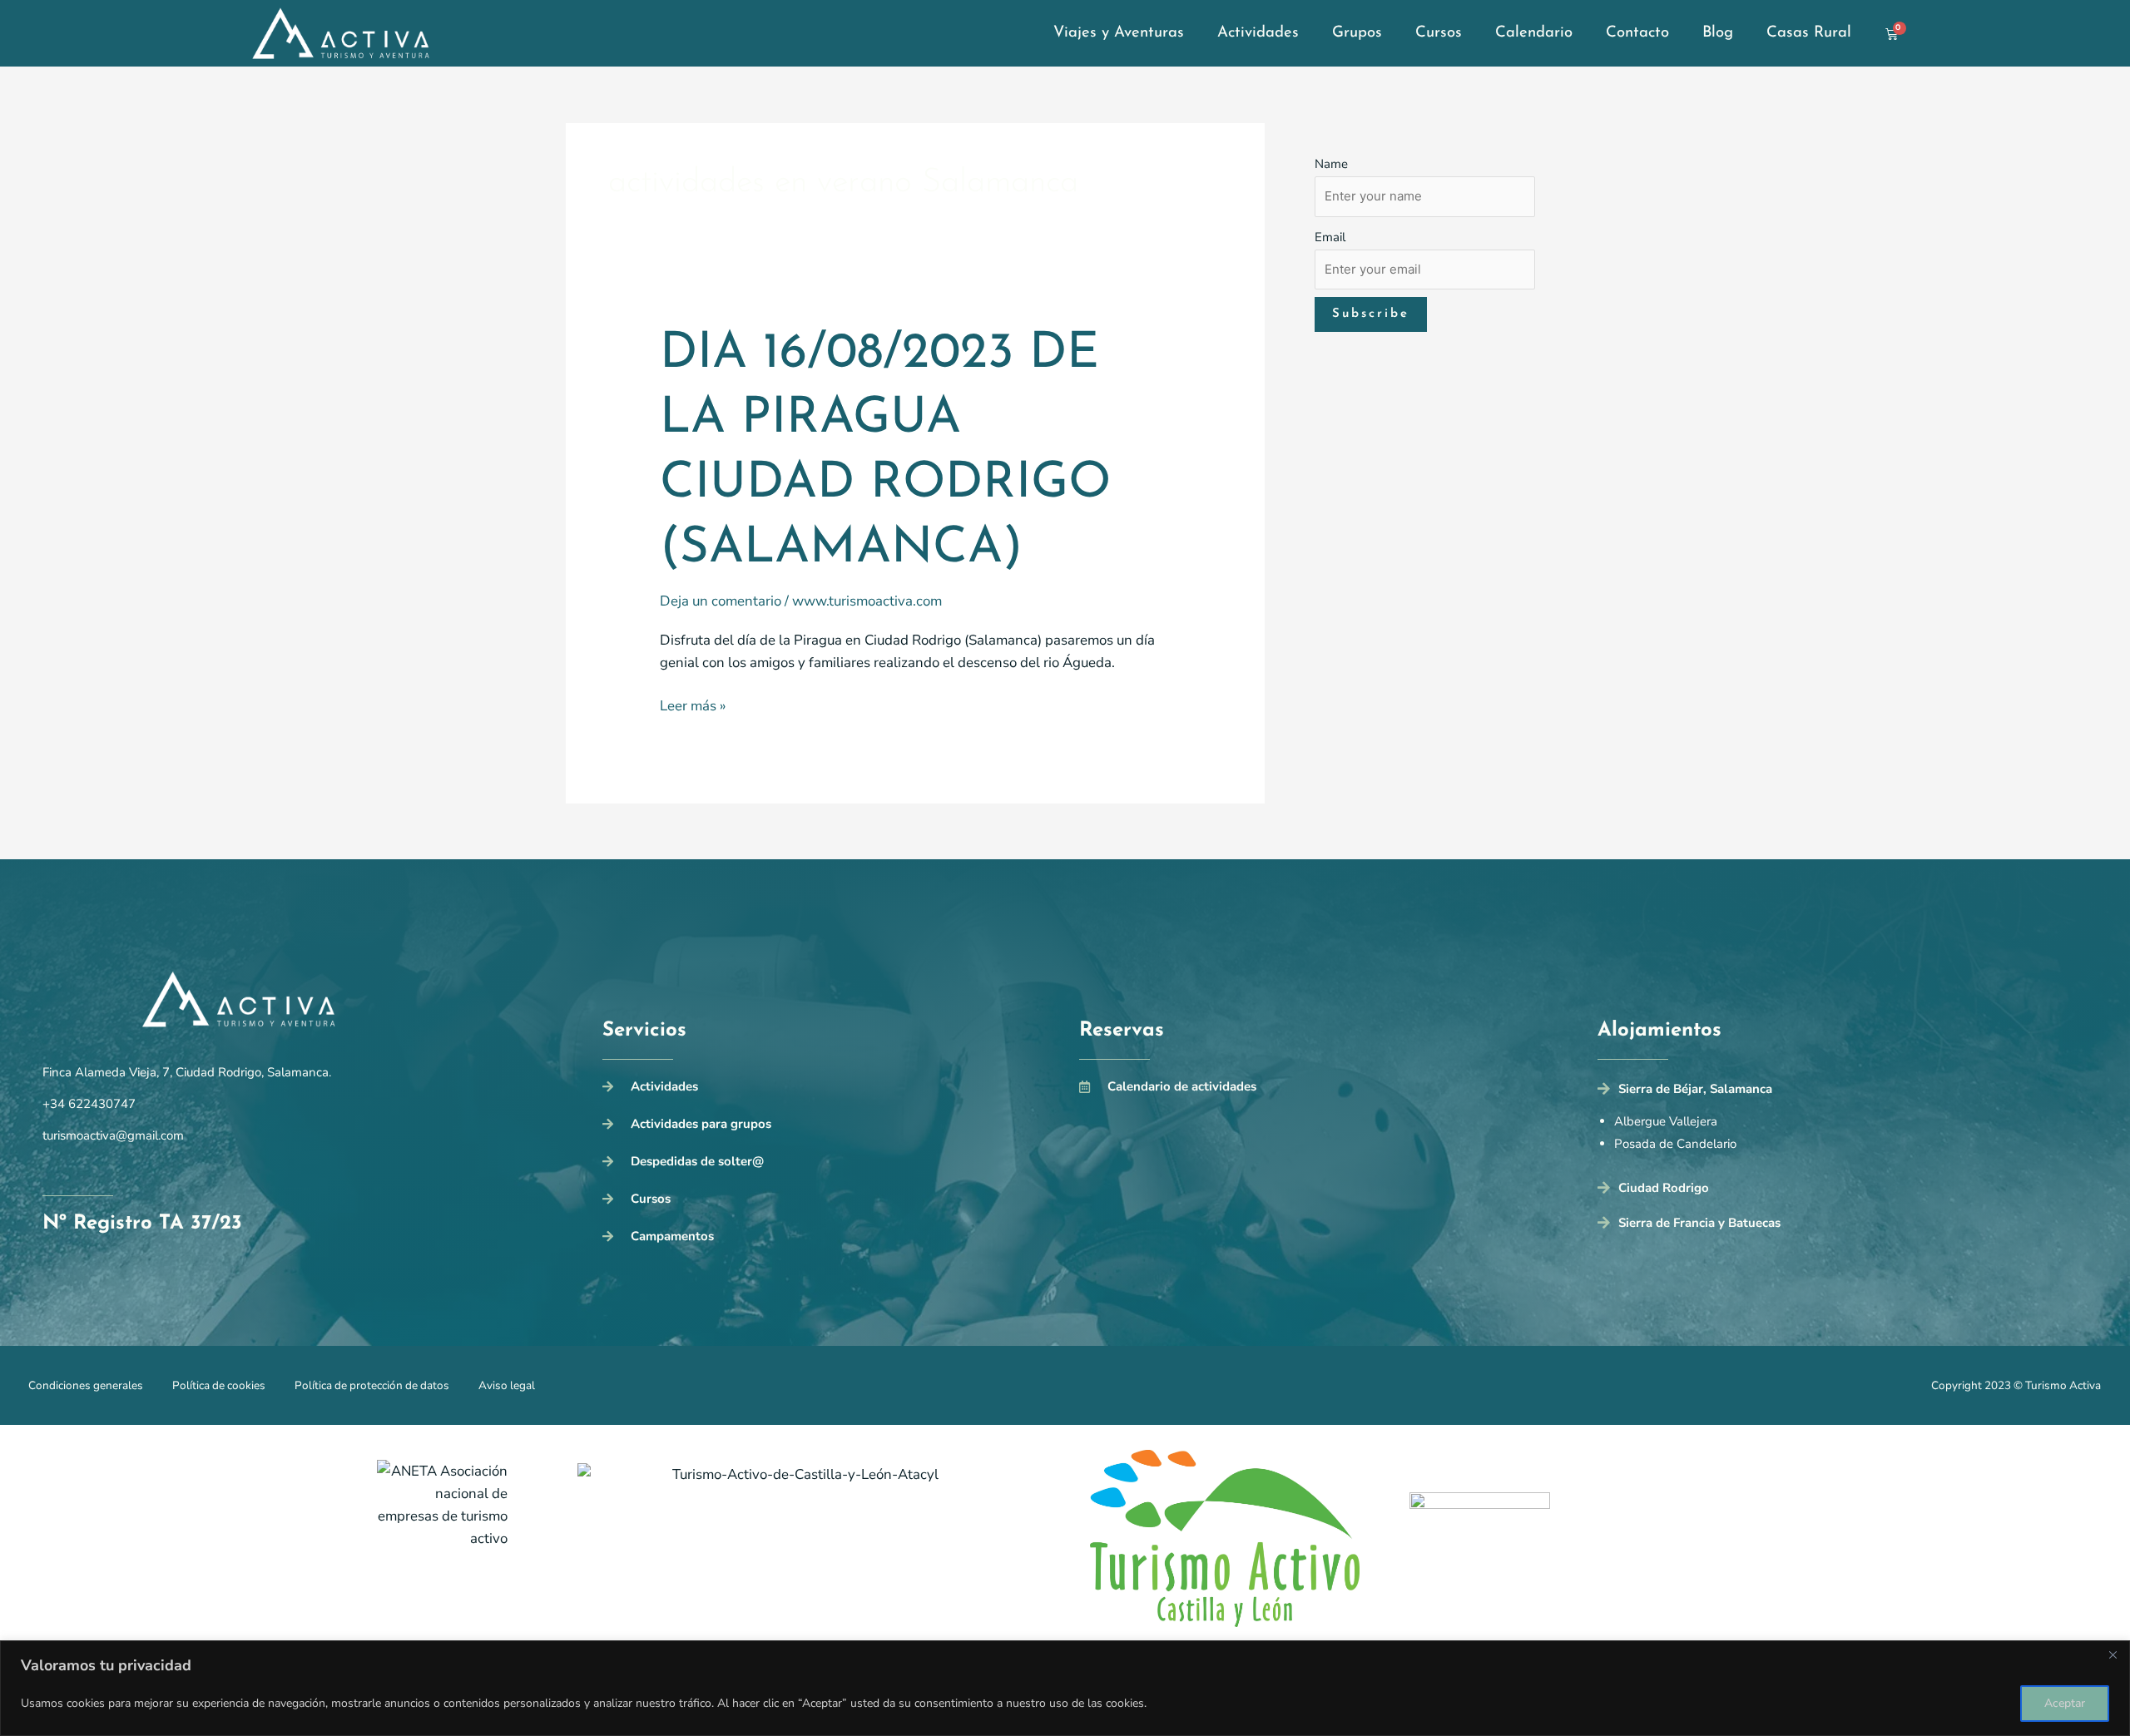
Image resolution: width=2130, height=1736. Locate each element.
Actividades (1258, 33)
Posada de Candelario (1675, 1144)
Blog (1718, 33)
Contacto (1637, 33)
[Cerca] (2113, 1654)
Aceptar (2065, 1703)
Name (1331, 164)
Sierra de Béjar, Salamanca (1695, 1089)
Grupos (1357, 33)
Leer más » (693, 705)
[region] (1065, 1688)
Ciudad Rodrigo (1664, 1188)
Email (1330, 237)
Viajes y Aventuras (1119, 33)
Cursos (1439, 33)
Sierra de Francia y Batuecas (1699, 1223)
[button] (1843, 1093)
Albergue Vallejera (1666, 1121)
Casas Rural (1809, 33)
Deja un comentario (721, 601)
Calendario (1534, 33)
